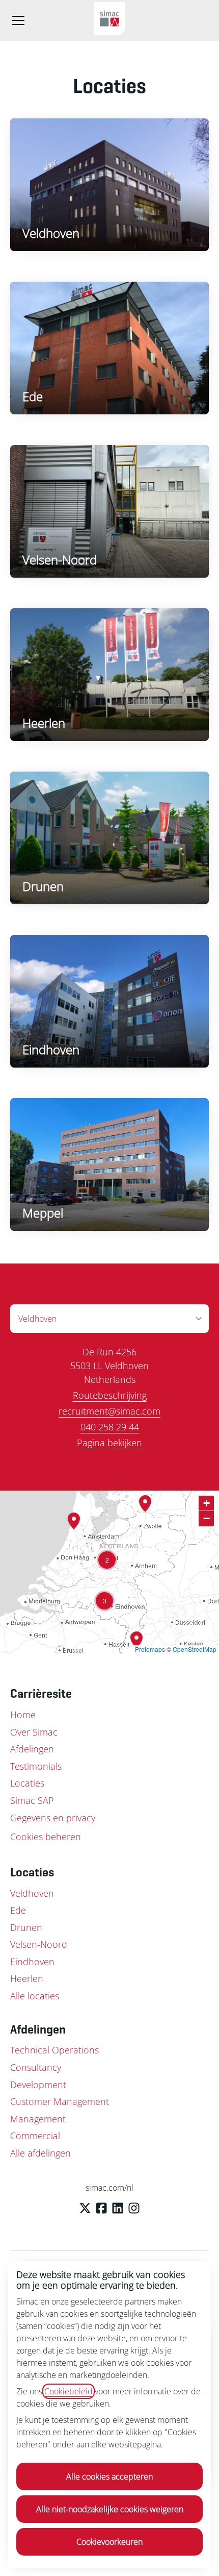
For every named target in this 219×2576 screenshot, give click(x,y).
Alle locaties (35, 1996)
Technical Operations (54, 2050)
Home (23, 1715)
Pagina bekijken (109, 1443)
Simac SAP (32, 1800)
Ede (18, 1910)
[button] (107, 1560)
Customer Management (60, 2101)
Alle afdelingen (40, 2153)
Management (38, 2119)
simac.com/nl (109, 2188)
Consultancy (36, 2067)
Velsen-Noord (39, 1944)
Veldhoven (32, 1893)
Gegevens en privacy (53, 1818)
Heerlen (27, 1978)
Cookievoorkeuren (109, 2542)
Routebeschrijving (110, 1395)
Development (38, 2085)
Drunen (26, 1927)
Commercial (35, 2136)
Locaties (27, 1783)
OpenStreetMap (195, 1649)
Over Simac (34, 1732)
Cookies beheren (46, 1837)
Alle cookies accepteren (109, 2476)
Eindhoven (32, 1962)
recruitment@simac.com (109, 1411)
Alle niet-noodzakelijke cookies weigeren (110, 2509)
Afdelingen (32, 1749)
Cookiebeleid (69, 2391)
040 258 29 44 (110, 1427)
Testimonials (36, 1766)
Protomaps (150, 1649)
